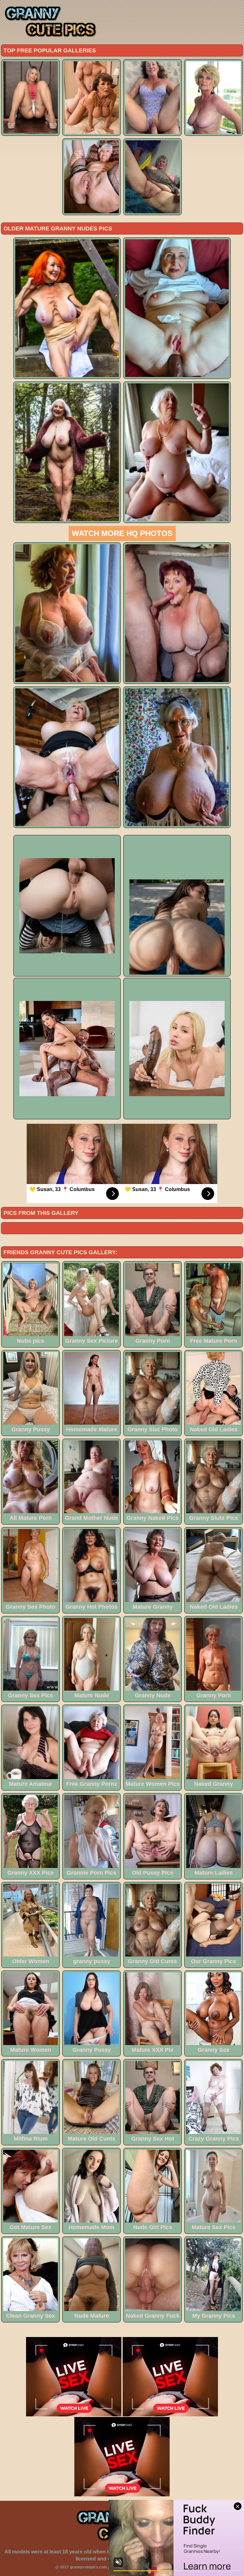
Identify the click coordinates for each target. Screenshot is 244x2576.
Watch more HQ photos (122, 533)
